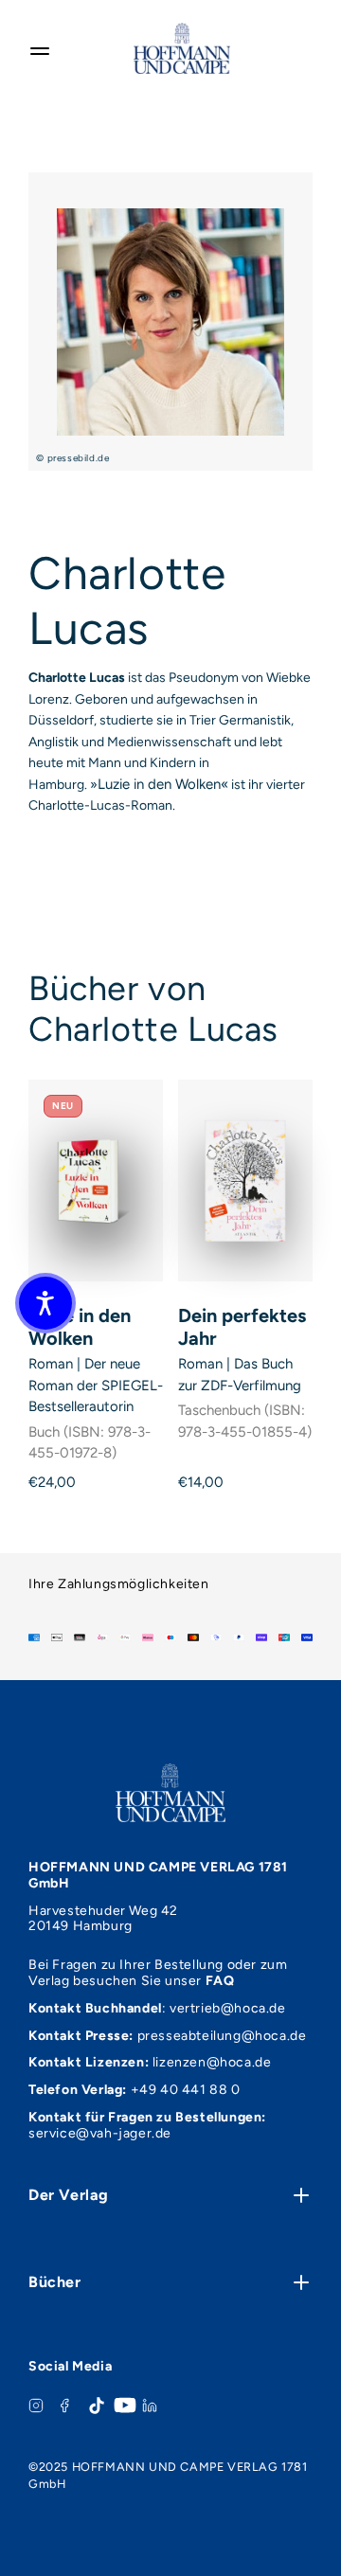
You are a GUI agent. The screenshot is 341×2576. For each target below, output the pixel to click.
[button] (45, 1303)
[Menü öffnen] (40, 48)
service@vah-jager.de (100, 2133)
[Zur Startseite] (182, 48)
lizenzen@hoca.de (212, 2062)
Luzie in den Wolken (80, 1327)
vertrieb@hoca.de (228, 2008)
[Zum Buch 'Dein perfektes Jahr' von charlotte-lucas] (245, 1181)
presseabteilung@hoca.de (222, 2036)
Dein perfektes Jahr (242, 1327)
